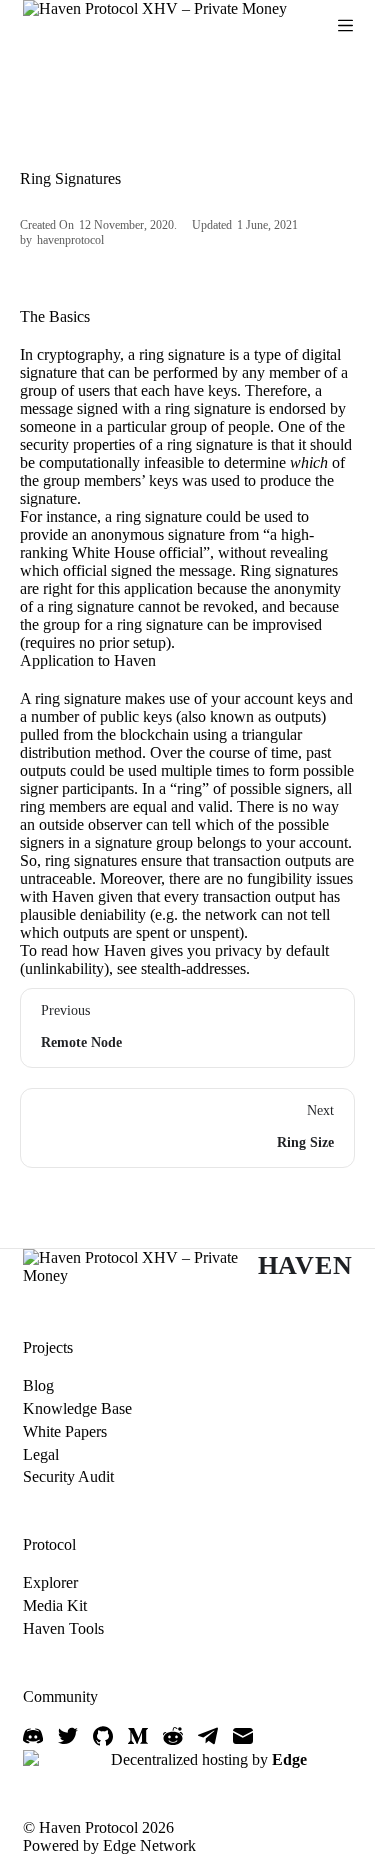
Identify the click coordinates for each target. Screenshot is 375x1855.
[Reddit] (173, 1736)
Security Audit (68, 1476)
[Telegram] (208, 1736)
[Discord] (33, 1736)
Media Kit (55, 1605)
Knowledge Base (77, 1408)
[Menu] (345, 25)
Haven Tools (63, 1628)
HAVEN (305, 1265)
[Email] (243, 1736)
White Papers (65, 1431)
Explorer (50, 1582)
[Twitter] (68, 1736)
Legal (41, 1454)
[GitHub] (103, 1736)
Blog (38, 1385)
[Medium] (138, 1736)
